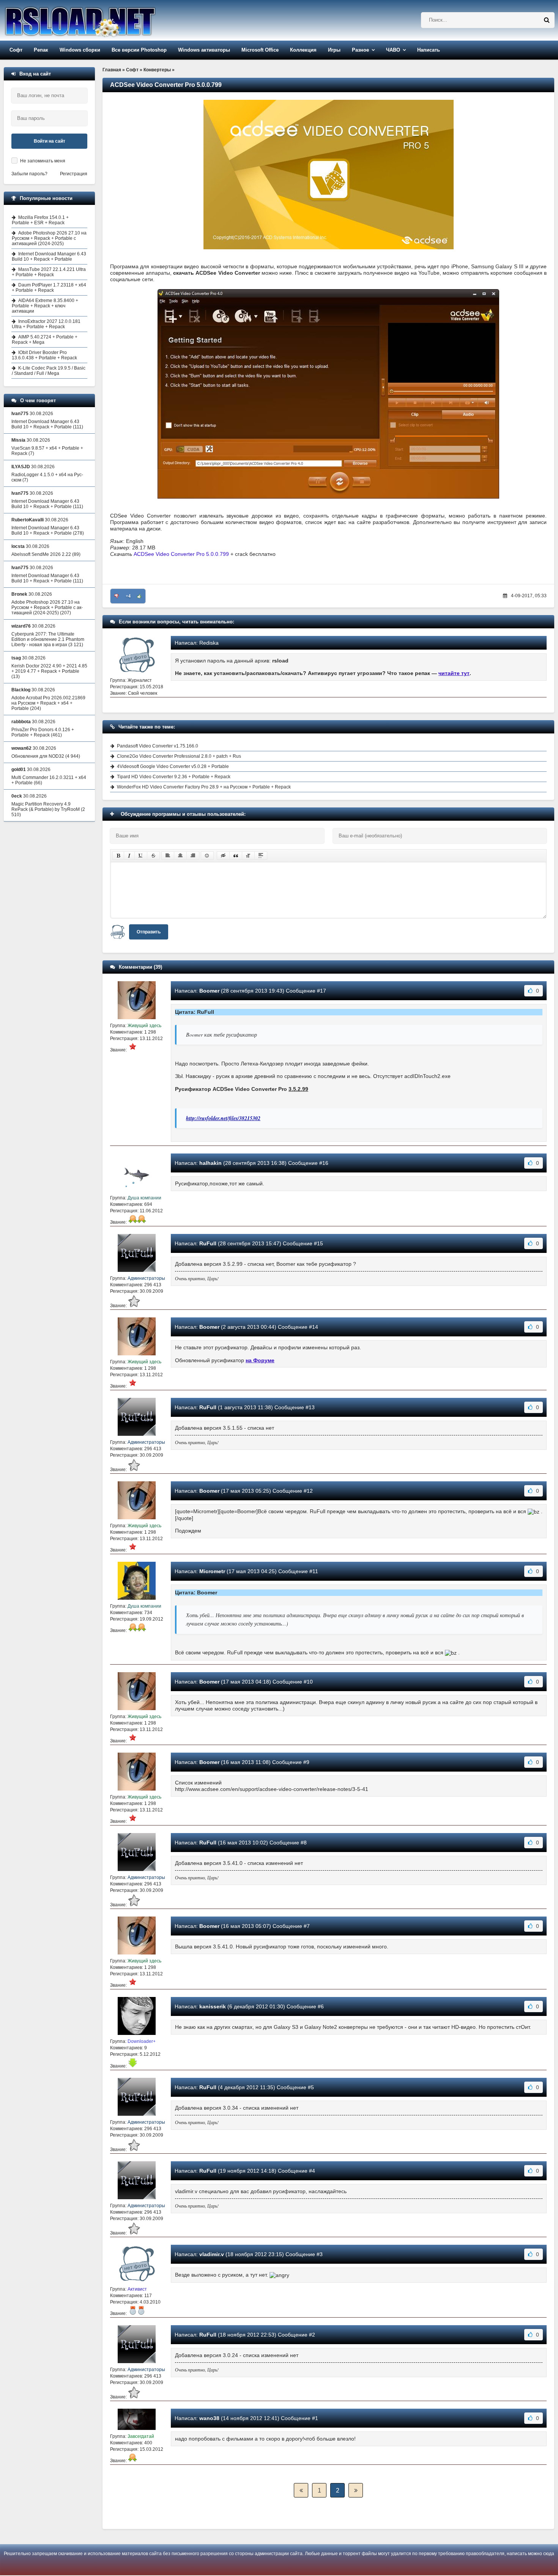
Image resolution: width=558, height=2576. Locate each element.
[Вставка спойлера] (261, 856)
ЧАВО (393, 50)
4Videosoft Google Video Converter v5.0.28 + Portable (173, 766)
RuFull (208, 1243)
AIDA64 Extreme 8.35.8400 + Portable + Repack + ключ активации (45, 306)
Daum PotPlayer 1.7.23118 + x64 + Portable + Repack (49, 288)
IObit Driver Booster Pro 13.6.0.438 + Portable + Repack (44, 355)
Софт (16, 50)
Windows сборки (80, 50)
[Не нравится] (117, 596)
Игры (334, 50)
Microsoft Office (260, 50)
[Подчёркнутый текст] (141, 856)
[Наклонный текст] (129, 856)
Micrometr (212, 1571)
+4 (128, 596)
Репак (41, 50)
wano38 (209, 2418)
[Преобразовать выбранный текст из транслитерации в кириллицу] (248, 856)
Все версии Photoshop (139, 50)
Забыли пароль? (29, 174)
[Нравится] (139, 596)
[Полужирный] (118, 856)
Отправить (149, 932)
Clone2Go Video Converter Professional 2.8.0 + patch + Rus (179, 756)
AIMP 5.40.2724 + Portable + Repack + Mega (45, 340)
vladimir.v (212, 2254)
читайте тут (454, 673)
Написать (429, 50)
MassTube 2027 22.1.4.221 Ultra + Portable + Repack (49, 272)
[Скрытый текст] (223, 856)
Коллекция (303, 50)
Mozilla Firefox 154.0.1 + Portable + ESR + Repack (40, 220)
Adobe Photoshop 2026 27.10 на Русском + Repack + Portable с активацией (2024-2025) (49, 238)
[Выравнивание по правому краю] (193, 856)
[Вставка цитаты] (236, 856)
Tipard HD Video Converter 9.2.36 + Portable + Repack (174, 777)
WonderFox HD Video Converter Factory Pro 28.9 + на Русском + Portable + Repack (204, 787)
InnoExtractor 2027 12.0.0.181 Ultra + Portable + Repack (46, 324)
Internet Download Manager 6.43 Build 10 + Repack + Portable (49, 256)
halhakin (210, 1163)
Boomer (209, 991)
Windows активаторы (204, 50)
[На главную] (99, 20)
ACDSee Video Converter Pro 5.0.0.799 (181, 554)
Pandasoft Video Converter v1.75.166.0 (158, 746)
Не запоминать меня (43, 161)
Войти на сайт (50, 141)
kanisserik (213, 2006)
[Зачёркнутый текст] (153, 856)
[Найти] (547, 20)
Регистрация (74, 174)
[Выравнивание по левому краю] (168, 856)
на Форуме (260, 1360)
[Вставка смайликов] (207, 856)
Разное (360, 50)
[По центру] (180, 856)
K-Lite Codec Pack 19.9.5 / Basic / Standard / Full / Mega (49, 371)
